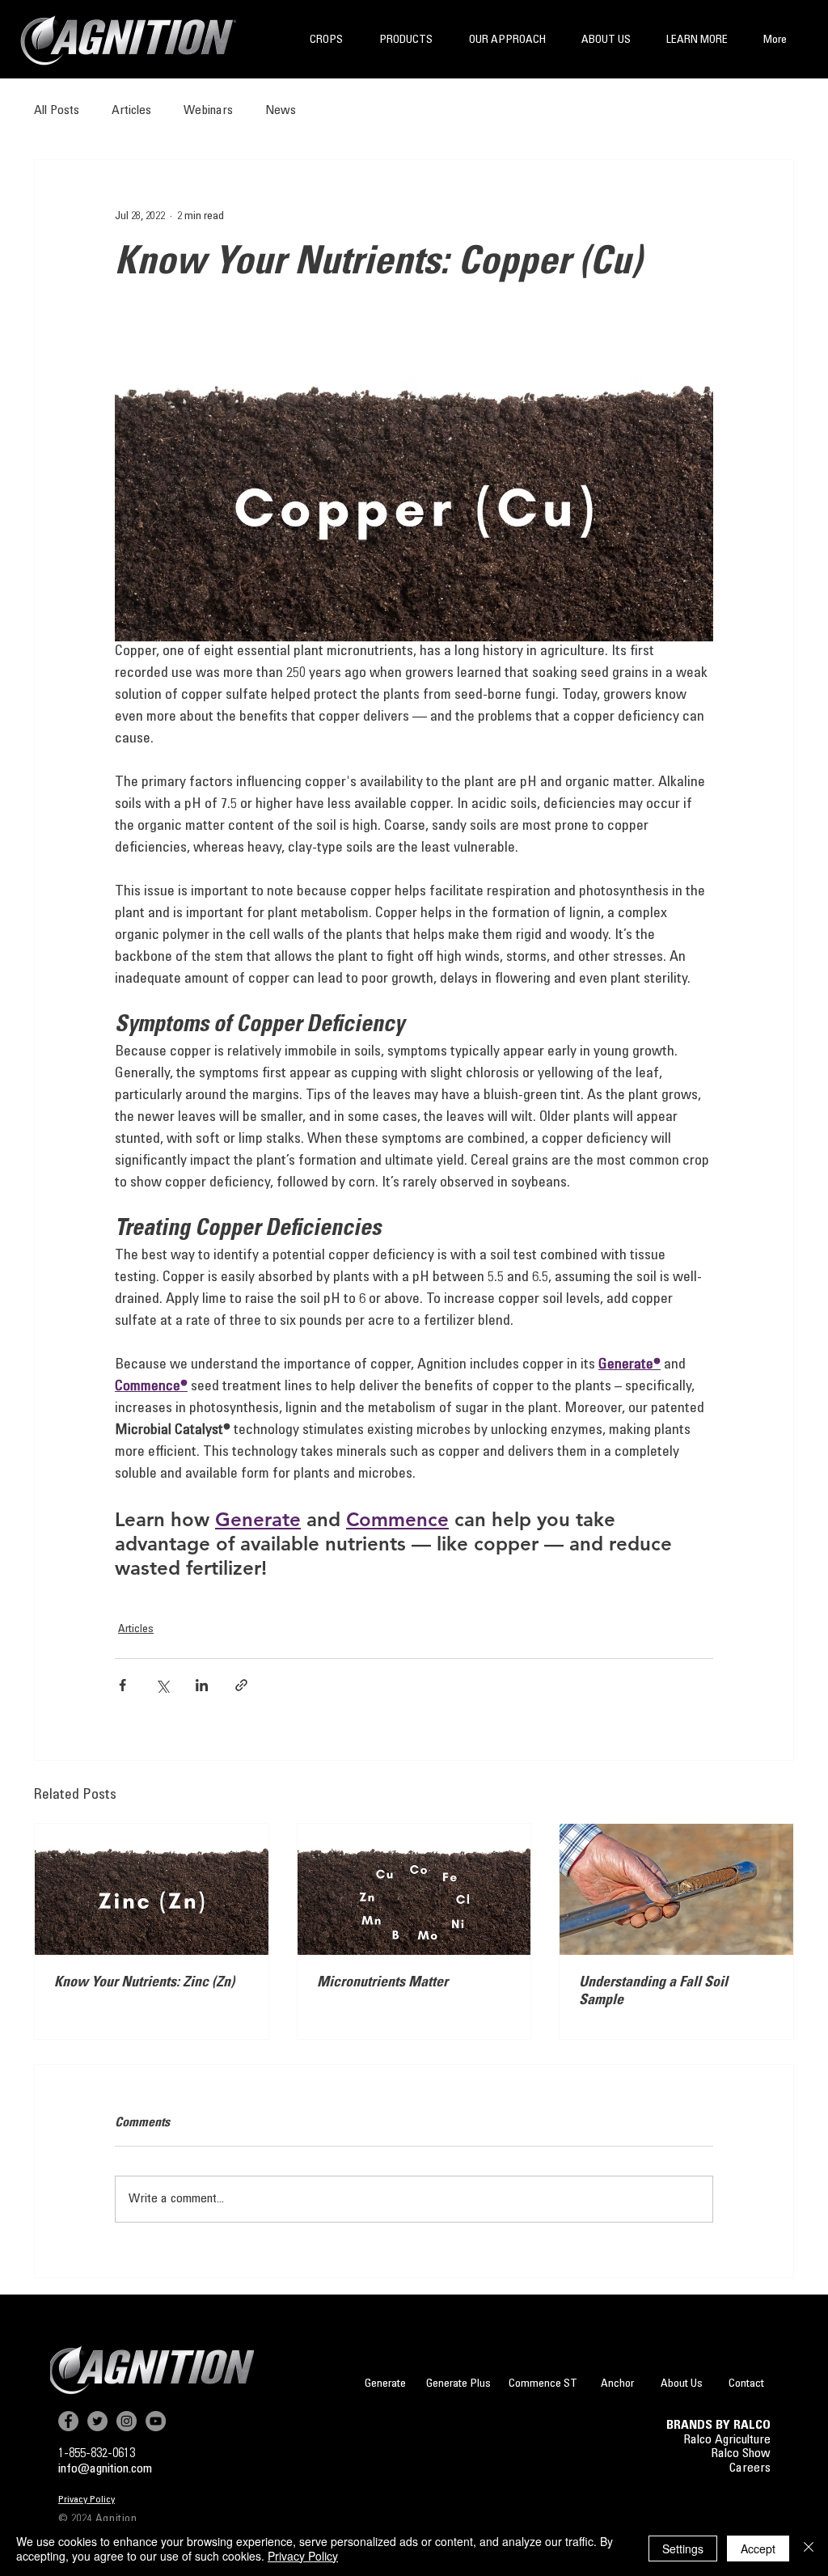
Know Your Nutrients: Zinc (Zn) (144, 1983)
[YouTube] (156, 2421)
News (281, 111)
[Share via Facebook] (123, 1685)
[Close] (809, 2549)
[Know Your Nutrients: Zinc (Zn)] (152, 1889)
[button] (326, 41)
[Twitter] (97, 2421)
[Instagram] (127, 2421)
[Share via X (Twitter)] (162, 1685)
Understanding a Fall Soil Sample (653, 1992)
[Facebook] (68, 2421)
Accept (758, 2549)
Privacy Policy (303, 2556)
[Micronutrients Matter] (414, 1889)
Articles (131, 111)
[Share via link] (241, 1685)
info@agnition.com (105, 2469)
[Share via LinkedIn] (202, 1685)
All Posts (57, 111)
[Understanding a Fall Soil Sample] (676, 1889)
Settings (683, 2549)
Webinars (208, 111)
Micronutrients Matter (382, 1983)
